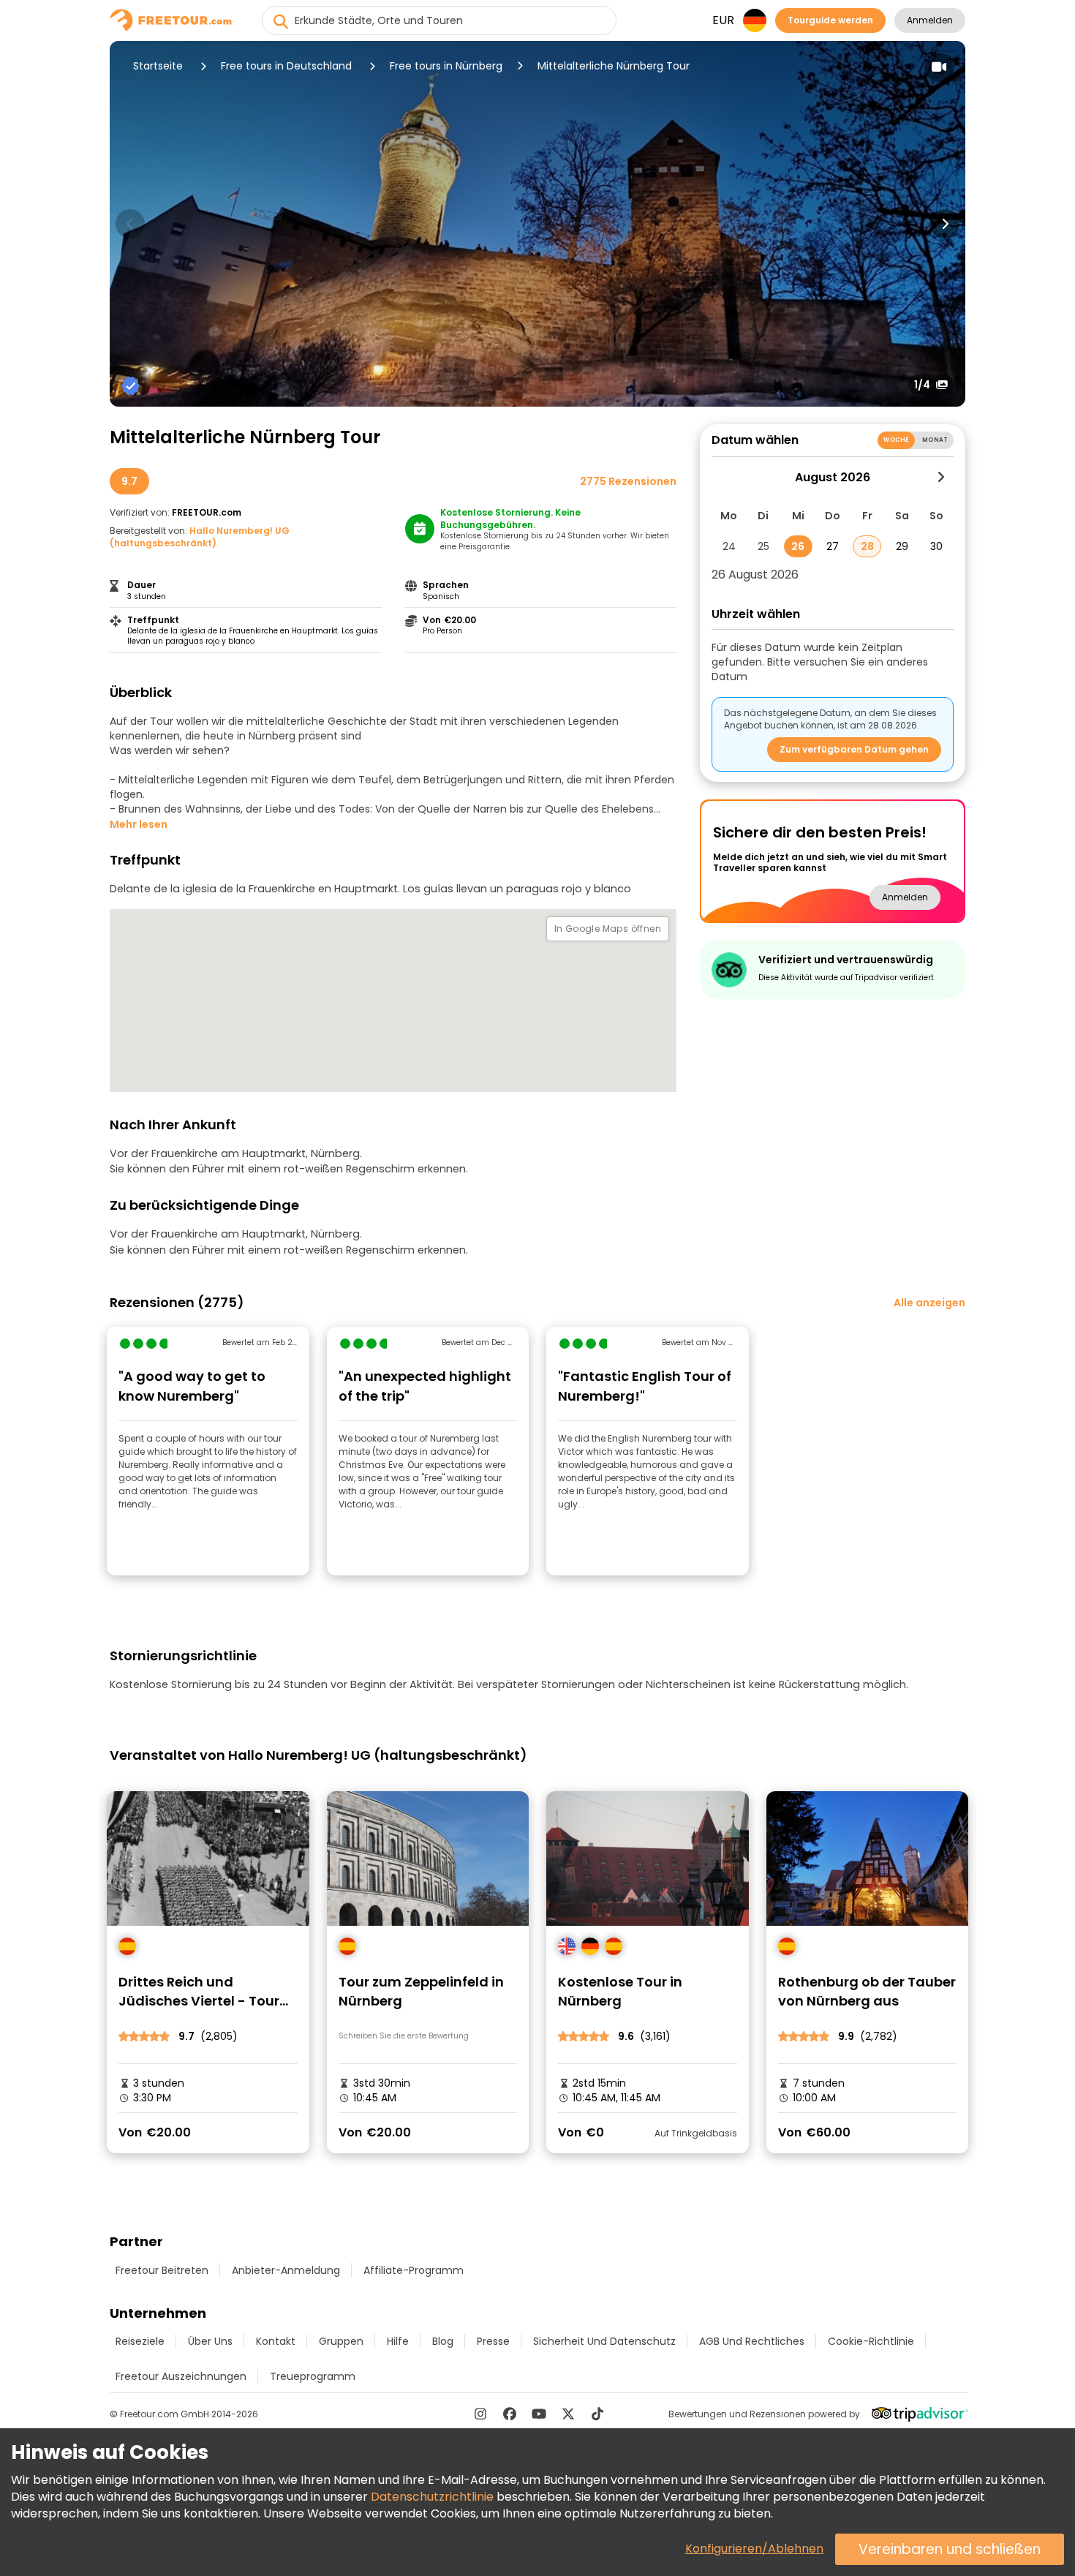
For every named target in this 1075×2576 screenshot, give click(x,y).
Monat (935, 440)
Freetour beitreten (162, 2270)
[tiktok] (597, 2414)
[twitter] (568, 2414)
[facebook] (510, 2414)
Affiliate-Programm (414, 2270)
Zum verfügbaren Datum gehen (854, 749)
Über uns (210, 2341)
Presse (493, 2341)
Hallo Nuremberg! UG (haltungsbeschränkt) (200, 537)
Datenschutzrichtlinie (432, 2497)
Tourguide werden (830, 20)
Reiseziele (140, 2341)
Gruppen (341, 2341)
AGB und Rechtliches (752, 2341)
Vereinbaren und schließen (950, 2549)
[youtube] (539, 2414)
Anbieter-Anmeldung (286, 2270)
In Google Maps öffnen (608, 929)
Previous (130, 224)
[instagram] (480, 2414)
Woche (896, 440)
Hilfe (398, 2341)
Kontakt (276, 2341)
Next (945, 224)
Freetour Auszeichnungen (181, 2376)
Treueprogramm (313, 2376)
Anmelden (930, 20)
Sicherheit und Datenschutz (604, 2341)
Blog (443, 2341)
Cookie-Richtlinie (871, 2341)
